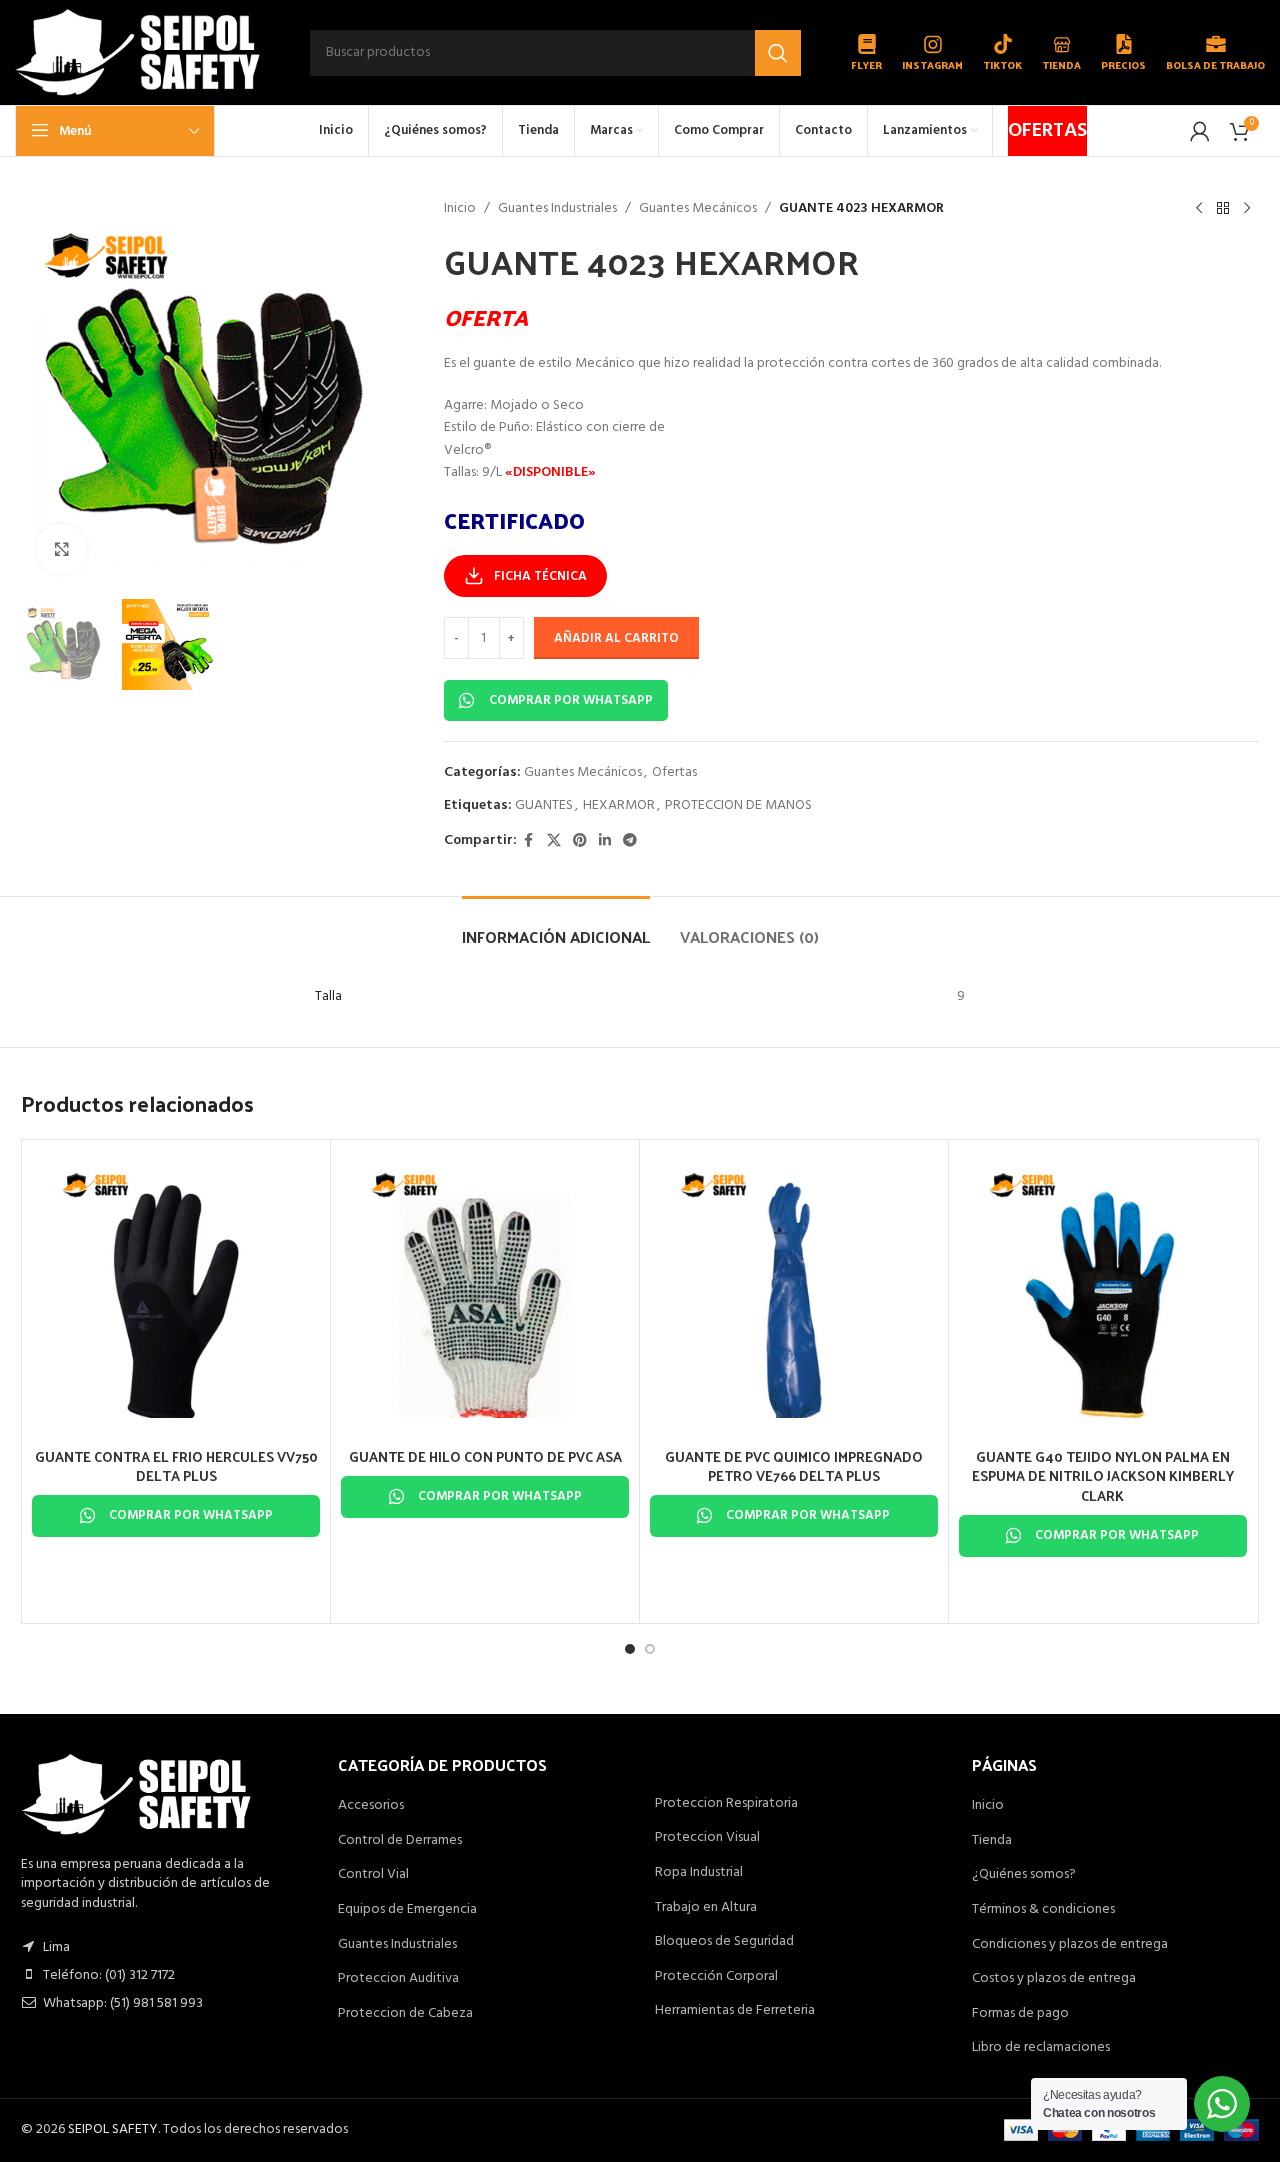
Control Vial (373, 1875)
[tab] (556, 926)
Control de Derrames (400, 1841)
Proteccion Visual (707, 1838)
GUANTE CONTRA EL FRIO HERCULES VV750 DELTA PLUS (176, 1466)
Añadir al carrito (616, 638)
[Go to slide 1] (630, 1649)
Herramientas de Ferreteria (735, 2011)
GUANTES (544, 805)
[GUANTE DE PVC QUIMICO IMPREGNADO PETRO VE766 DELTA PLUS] (794, 1294)
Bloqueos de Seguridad (724, 1942)
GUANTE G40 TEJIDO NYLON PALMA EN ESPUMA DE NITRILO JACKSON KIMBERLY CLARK (1103, 1476)
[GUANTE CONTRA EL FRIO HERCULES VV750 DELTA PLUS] (176, 1294)
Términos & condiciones (1043, 1910)
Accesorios (371, 1806)
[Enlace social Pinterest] (580, 841)
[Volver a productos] (1223, 209)
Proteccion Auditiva (398, 1979)
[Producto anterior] (1199, 209)
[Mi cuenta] (1200, 131)
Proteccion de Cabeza (405, 2014)
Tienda (992, 1841)
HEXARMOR (619, 805)
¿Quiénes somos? (1024, 1875)
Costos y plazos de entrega (1054, 1979)
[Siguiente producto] (1247, 209)
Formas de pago (1020, 2014)
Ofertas (674, 772)
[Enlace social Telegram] (630, 841)
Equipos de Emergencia (407, 1910)
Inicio (460, 209)
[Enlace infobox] (866, 53)
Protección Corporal (716, 1977)
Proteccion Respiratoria (726, 1804)
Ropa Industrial (699, 1873)
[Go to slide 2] (650, 1649)
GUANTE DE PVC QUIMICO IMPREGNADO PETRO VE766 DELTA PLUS (794, 1466)
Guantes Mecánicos (698, 209)
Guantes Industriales (557, 209)
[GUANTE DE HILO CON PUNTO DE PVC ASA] (485, 1294)
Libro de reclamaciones (1041, 2048)
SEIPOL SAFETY (113, 2129)
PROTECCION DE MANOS (738, 805)
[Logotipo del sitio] (137, 52)
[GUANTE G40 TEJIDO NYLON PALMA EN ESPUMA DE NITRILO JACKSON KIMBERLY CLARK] (1103, 1294)
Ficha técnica (540, 576)
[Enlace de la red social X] (554, 841)
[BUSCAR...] (778, 53)
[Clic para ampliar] (61, 549)
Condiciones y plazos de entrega (1070, 1945)
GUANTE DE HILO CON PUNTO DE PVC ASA (485, 1456)
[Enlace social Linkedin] (605, 841)
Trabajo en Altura (706, 1908)
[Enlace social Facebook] (529, 841)
